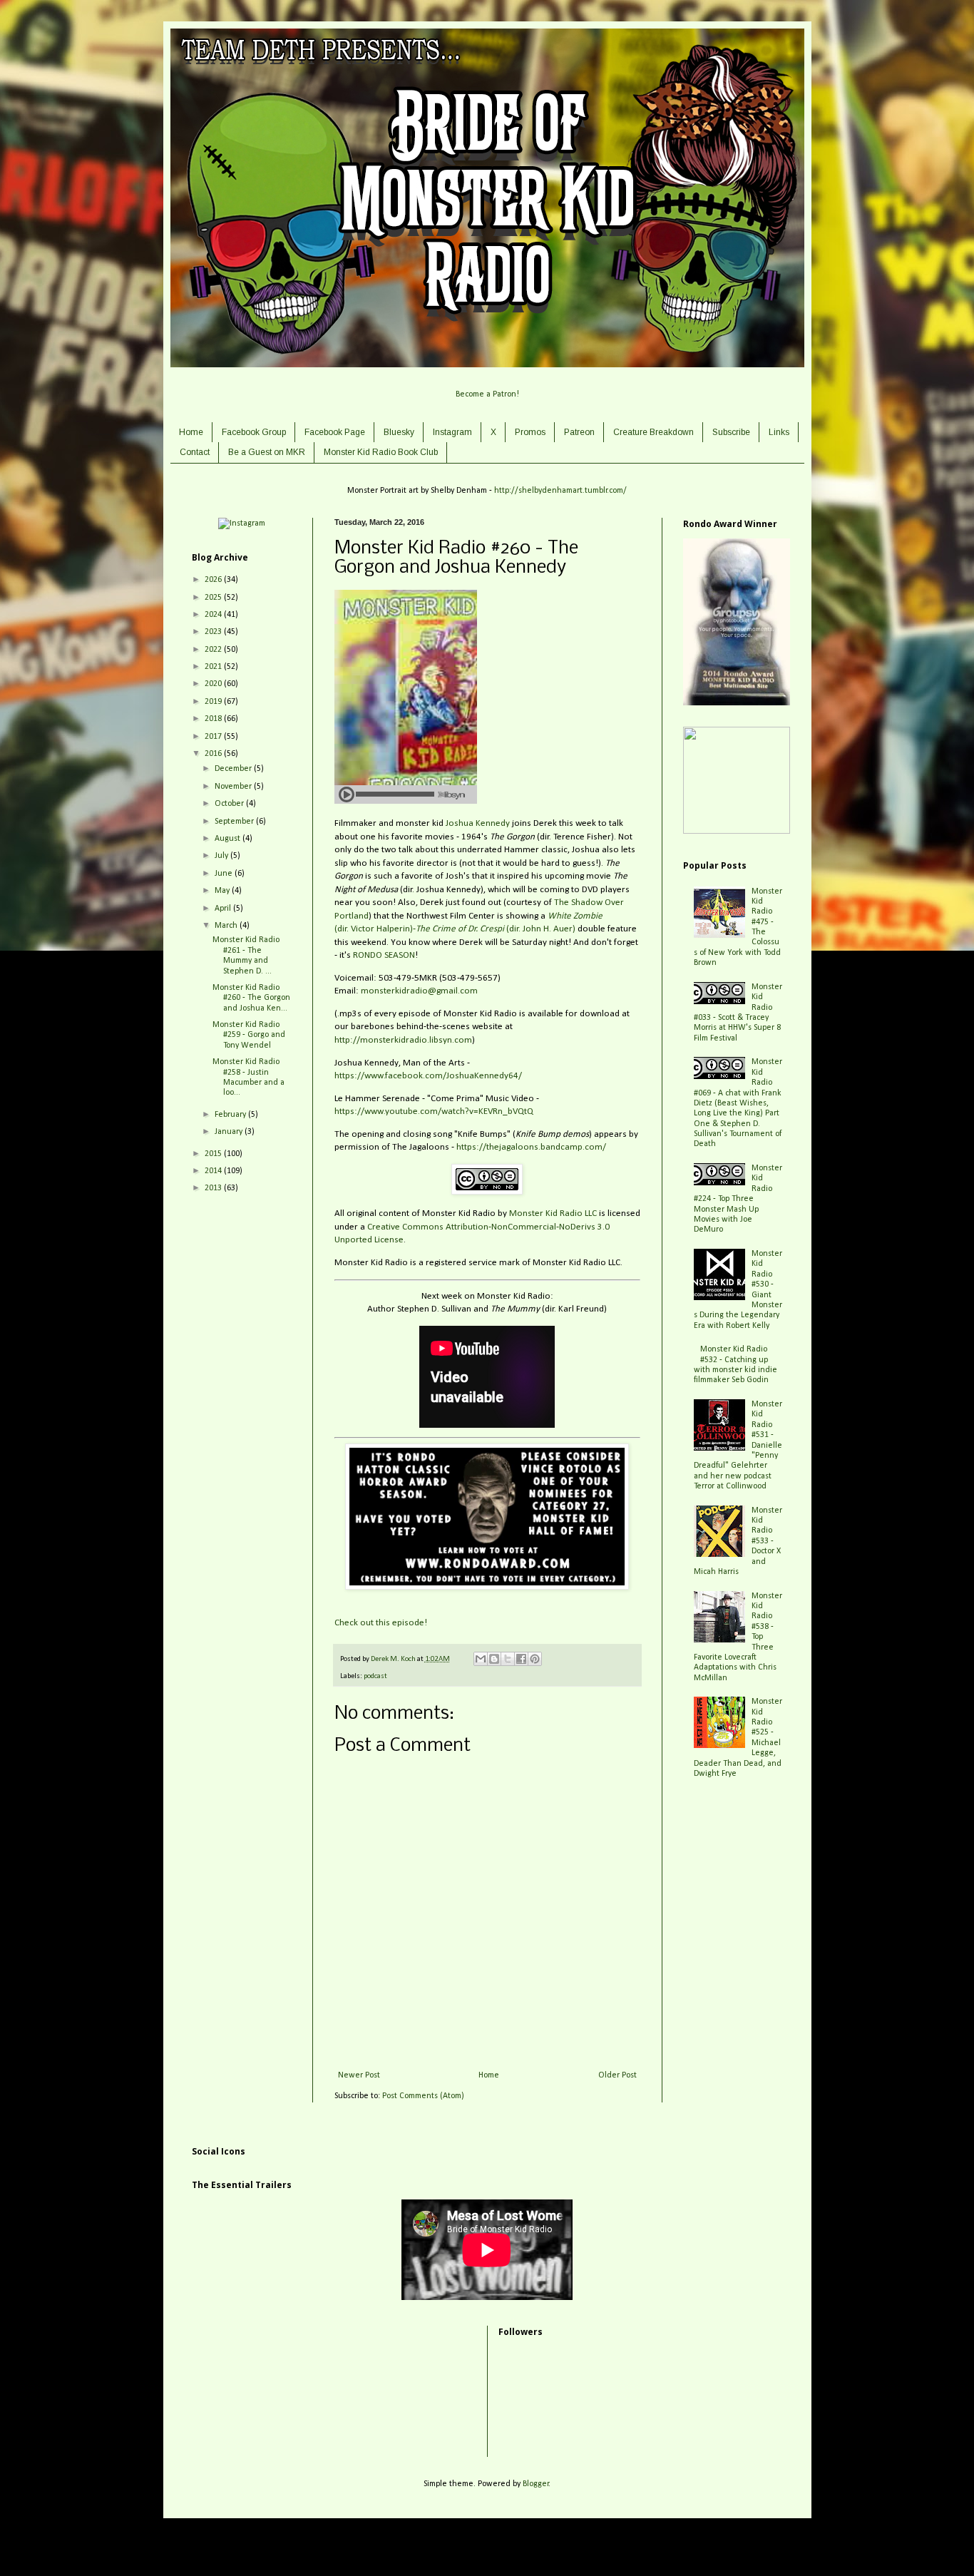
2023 (214, 632)
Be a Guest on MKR (267, 452)
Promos (530, 432)
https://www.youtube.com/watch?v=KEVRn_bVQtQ (434, 1111)
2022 (214, 650)
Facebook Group (254, 432)
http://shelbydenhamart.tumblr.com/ (560, 491)
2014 (214, 1171)
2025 (214, 598)
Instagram (452, 432)
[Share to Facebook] (521, 1659)
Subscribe (731, 432)
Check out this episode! (381, 1623)
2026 (214, 580)
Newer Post (359, 2075)
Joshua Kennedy (478, 823)
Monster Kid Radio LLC (553, 1213)
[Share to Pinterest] (535, 1659)
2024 (214, 615)
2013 (214, 1188)
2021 (214, 667)
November (234, 787)
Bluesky (399, 432)
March (227, 926)
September (235, 822)
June (225, 874)
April (224, 909)
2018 (214, 719)
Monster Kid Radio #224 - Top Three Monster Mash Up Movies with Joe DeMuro (738, 1199)
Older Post (617, 2075)
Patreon (579, 432)
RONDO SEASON (384, 955)
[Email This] (481, 1659)
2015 (214, 1154)
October (230, 804)
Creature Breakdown (653, 432)
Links (779, 432)
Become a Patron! (487, 394)
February (231, 1115)
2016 (214, 754)
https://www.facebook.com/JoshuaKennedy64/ (428, 1076)
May (223, 891)
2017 (214, 737)
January (230, 1132)
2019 (214, 702)
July (222, 856)
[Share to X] (508, 1659)
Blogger (536, 2484)
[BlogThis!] (494, 1659)
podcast (375, 1676)
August (229, 839)
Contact (195, 452)
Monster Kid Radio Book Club (381, 452)
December (234, 769)
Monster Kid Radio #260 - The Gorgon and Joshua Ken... (251, 998)
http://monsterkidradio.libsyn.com (403, 1040)
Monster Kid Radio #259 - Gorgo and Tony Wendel (249, 1035)
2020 (214, 684)
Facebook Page (335, 432)
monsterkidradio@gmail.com (419, 991)
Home (191, 432)
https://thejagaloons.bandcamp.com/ (531, 1147)
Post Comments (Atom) (423, 2096)
